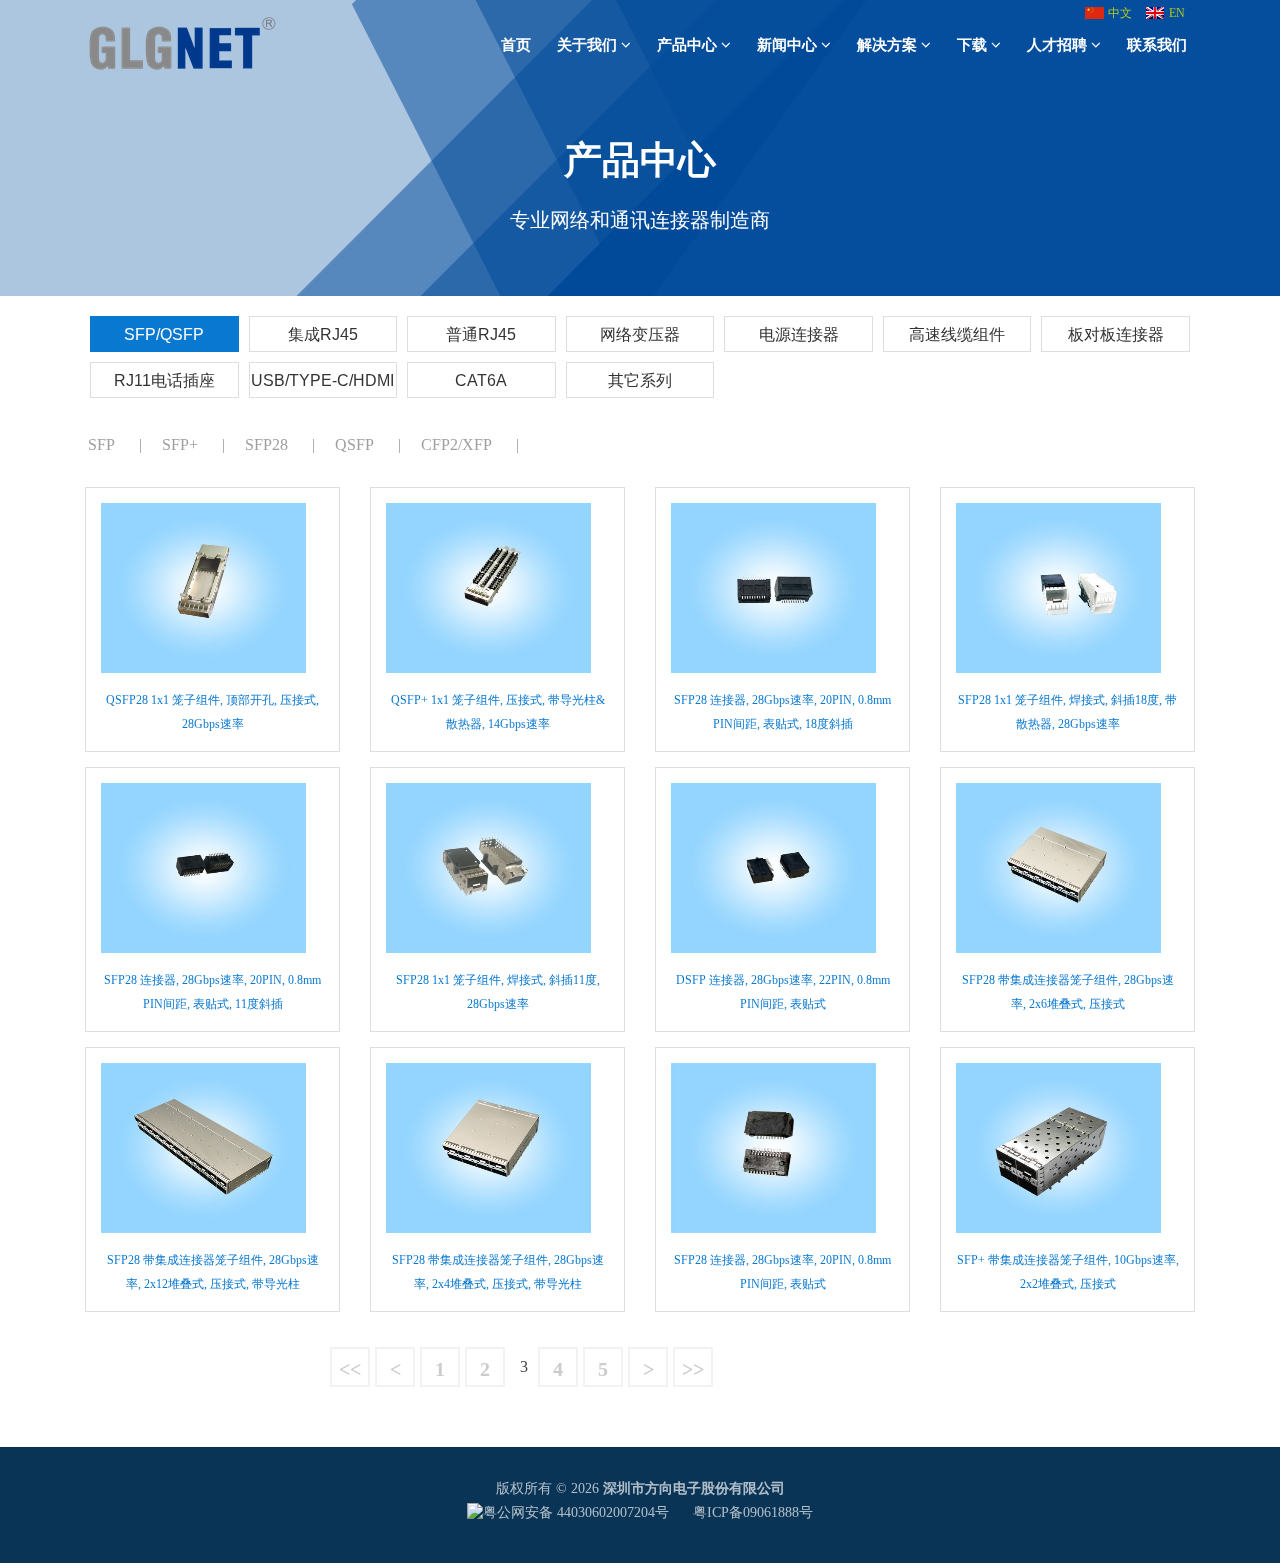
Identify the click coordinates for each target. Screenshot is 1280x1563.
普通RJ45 (481, 334)
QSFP (354, 444)
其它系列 (640, 380)
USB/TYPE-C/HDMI (322, 380)
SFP (101, 444)
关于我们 (587, 45)
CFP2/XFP (456, 444)
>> (693, 1369)
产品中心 (687, 45)
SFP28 (266, 444)
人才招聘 (1057, 45)
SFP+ (180, 444)
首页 (516, 45)
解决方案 (887, 45)
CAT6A (481, 380)
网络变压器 (640, 334)
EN (1177, 13)
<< (350, 1369)
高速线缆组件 (957, 334)
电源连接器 (799, 334)
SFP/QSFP (164, 334)
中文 (1120, 13)
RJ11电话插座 (164, 380)
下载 (972, 45)
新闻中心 (787, 45)
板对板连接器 (1116, 334)
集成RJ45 (323, 334)
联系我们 (1157, 45)
